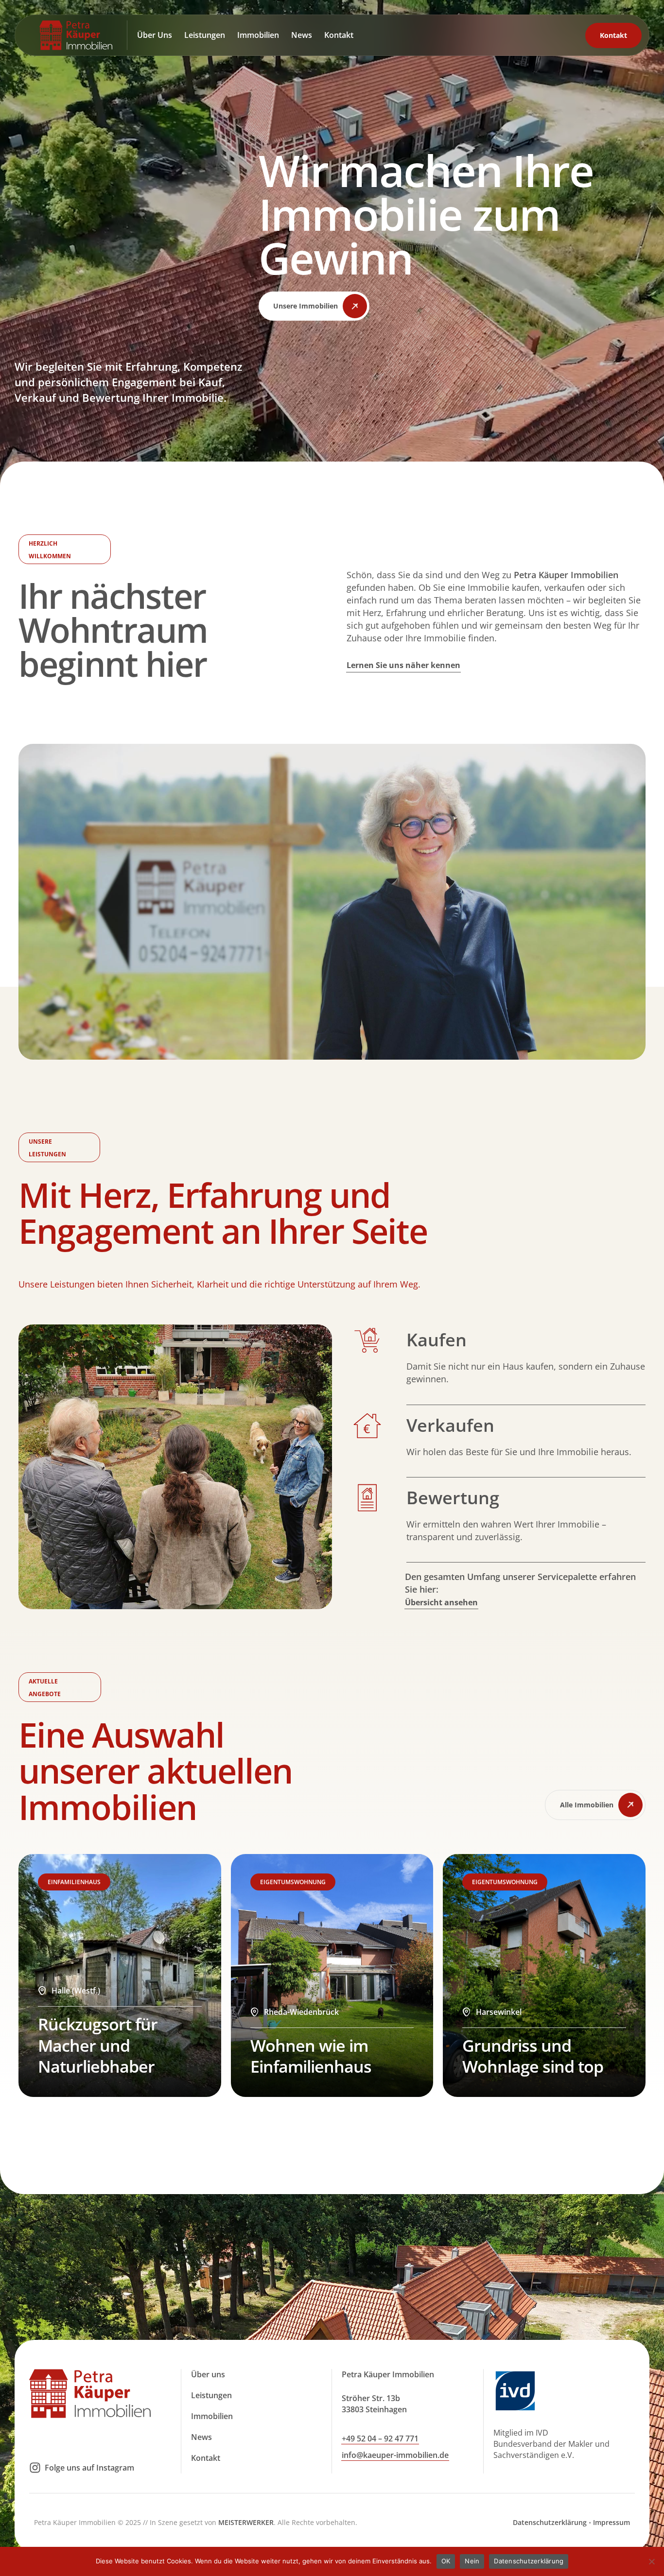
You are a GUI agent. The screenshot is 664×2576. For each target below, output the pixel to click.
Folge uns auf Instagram (89, 2468)
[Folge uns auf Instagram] (35, 2468)
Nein (472, 2561)
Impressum (612, 2522)
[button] (314, 306)
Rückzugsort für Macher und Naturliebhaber (98, 2045)
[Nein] (652, 2561)
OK (446, 2561)
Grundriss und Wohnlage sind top (533, 2056)
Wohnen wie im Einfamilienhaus (311, 2056)
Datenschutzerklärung (550, 2522)
